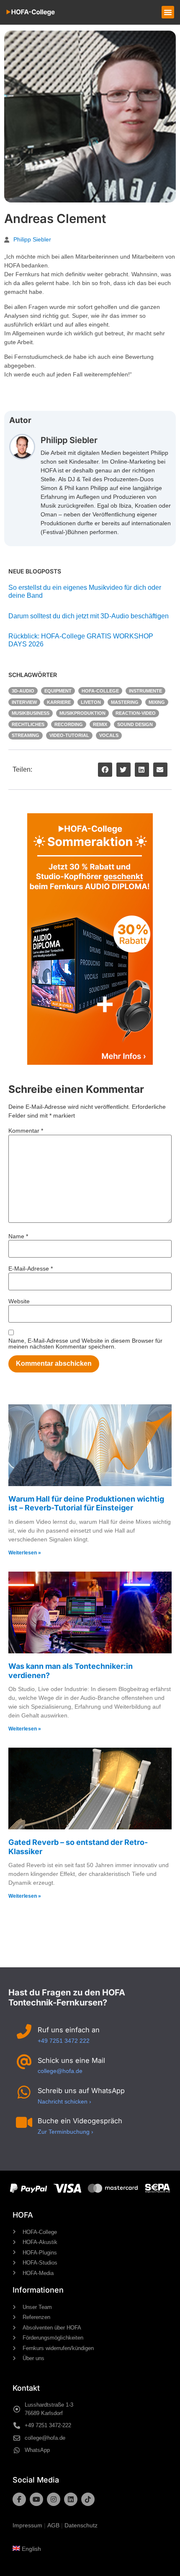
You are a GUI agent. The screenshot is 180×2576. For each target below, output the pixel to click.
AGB (53, 2525)
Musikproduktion (82, 713)
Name (18, 1236)
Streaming (26, 735)
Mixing (157, 702)
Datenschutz (81, 2525)
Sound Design (135, 724)
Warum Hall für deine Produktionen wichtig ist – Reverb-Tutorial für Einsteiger (86, 1503)
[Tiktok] (88, 2499)
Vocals (109, 735)
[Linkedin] (71, 2499)
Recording (69, 724)
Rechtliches (28, 724)
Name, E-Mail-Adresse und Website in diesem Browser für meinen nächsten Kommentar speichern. (85, 1344)
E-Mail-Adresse (31, 1269)
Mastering (125, 702)
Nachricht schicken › (64, 2101)
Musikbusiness (31, 713)
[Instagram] (54, 2499)
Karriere (59, 702)
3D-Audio (23, 691)
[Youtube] (36, 2499)
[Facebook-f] (19, 2499)
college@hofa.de (60, 2071)
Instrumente (145, 691)
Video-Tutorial (69, 735)
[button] (168, 12)
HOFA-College (100, 691)
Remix (100, 724)
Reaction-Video (136, 713)
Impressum (27, 2525)
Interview (24, 702)
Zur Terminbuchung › (66, 2132)
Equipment (58, 691)
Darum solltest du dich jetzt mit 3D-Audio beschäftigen (89, 616)
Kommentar (26, 1131)
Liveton (91, 702)
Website (19, 1301)
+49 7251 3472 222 (64, 2041)
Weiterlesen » (25, 1553)
